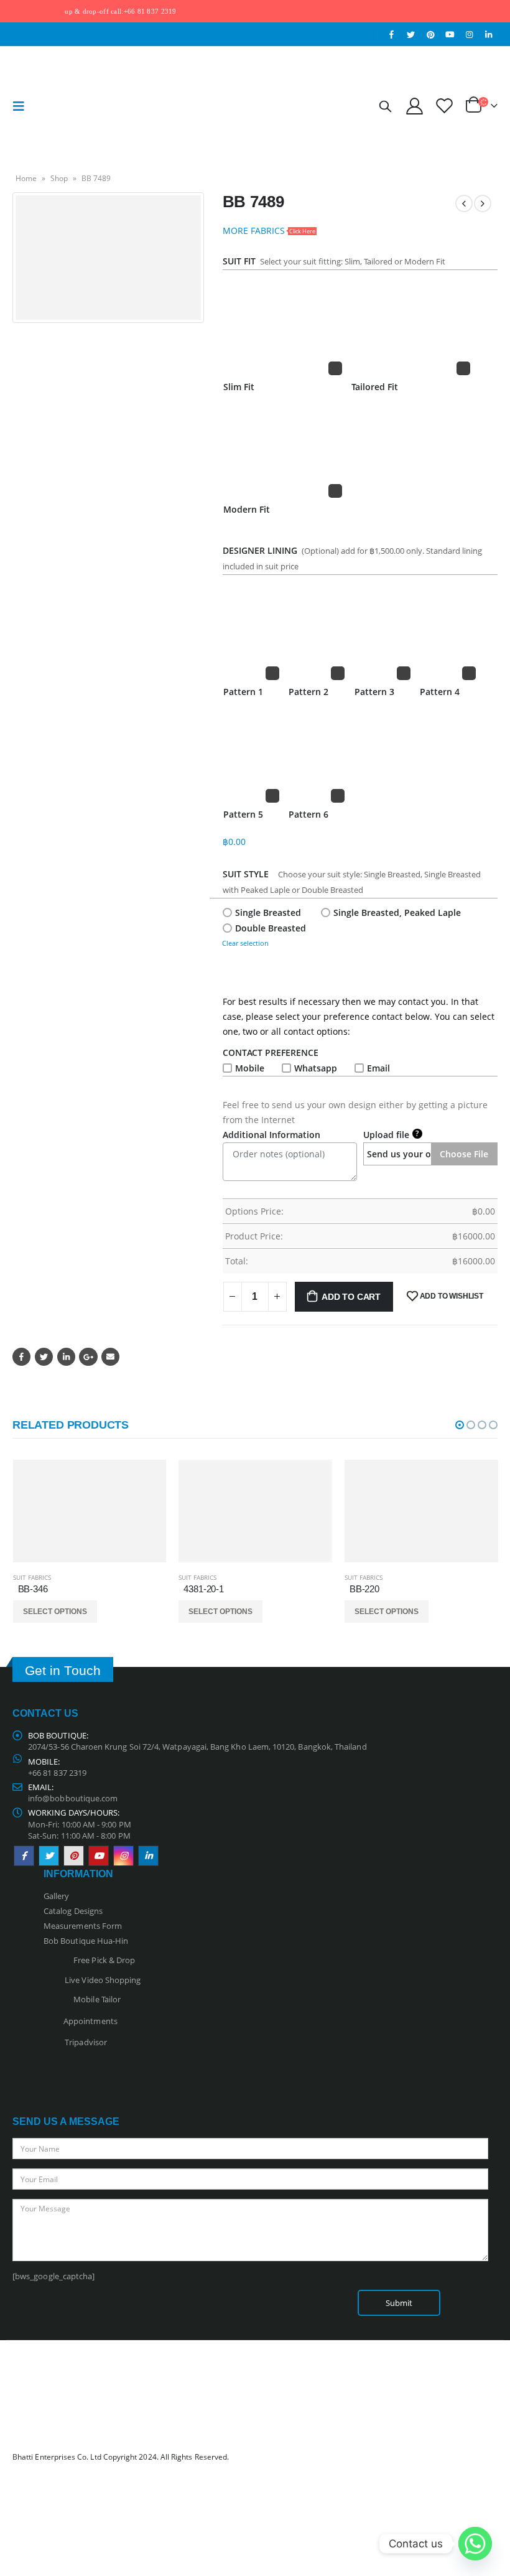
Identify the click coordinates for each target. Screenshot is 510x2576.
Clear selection (245, 943)
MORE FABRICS (269, 231)
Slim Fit (239, 387)
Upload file (391, 1134)
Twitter (44, 1357)
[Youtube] (450, 34)
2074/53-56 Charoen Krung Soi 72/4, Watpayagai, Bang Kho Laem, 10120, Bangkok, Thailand (197, 1747)
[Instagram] (470, 34)
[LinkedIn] (489, 34)
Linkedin (148, 1856)
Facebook (21, 1357)
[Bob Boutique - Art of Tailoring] (67, 106)
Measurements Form (83, 1926)
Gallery (56, 1896)
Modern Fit (247, 509)
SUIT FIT (239, 261)
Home (26, 178)
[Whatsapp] (475, 2544)
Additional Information (271, 1135)
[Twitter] (411, 34)
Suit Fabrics (32, 1577)
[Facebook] (392, 34)
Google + (88, 1357)
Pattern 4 (440, 692)
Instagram (123, 1856)
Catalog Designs (73, 1911)
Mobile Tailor (94, 1999)
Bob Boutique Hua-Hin (86, 1941)
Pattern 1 (243, 692)
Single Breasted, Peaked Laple (397, 912)
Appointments (90, 2020)
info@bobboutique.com (73, 1798)
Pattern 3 (374, 692)
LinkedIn (66, 1357)
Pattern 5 (243, 814)
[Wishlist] (445, 105)
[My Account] (414, 105)
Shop (59, 178)
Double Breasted (271, 928)
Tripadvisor (86, 2042)
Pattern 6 (308, 814)
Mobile (250, 1068)
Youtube (99, 1856)
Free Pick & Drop (102, 1960)
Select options (55, 1612)
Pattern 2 (308, 692)
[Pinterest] (430, 34)
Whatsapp (316, 1068)
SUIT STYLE (248, 874)
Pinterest (74, 1856)
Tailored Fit (375, 387)
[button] (460, 1425)
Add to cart (351, 1297)
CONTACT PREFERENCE (273, 1052)
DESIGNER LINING (260, 550)
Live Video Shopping (101, 1980)
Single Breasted (268, 912)
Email (378, 1068)
